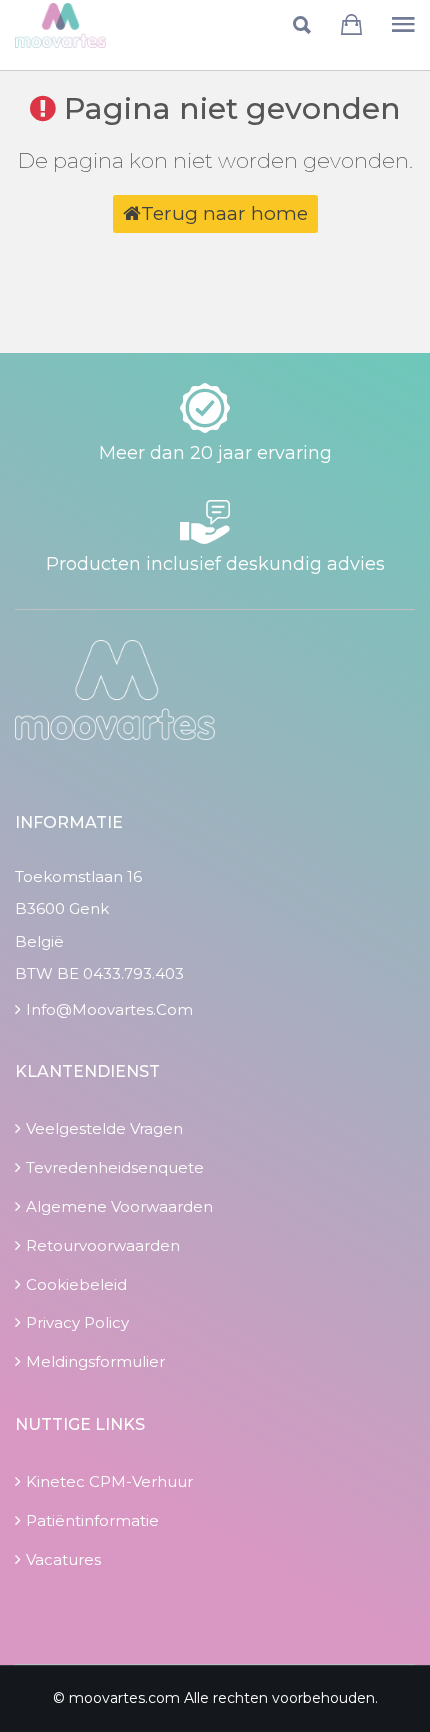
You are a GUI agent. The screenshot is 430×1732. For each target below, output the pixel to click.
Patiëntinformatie (92, 1520)
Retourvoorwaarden (103, 1245)
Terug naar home (224, 213)
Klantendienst (87, 1071)
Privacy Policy (77, 1322)
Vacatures (63, 1559)
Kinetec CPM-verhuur (109, 1481)
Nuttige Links (80, 1424)
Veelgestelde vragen (104, 1128)
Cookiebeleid (76, 1284)
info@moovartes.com (109, 1009)
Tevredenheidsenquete (115, 1167)
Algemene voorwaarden (119, 1206)
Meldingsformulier (95, 1361)
